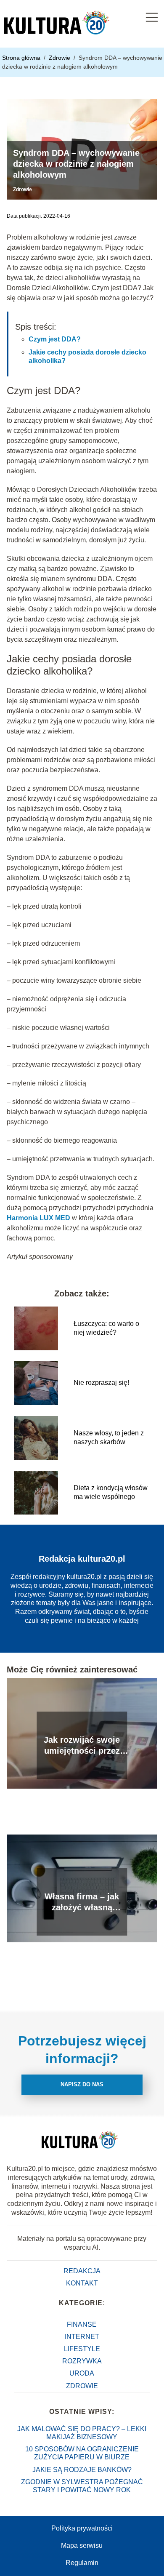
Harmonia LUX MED (38, 1218)
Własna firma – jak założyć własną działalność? (82, 1902)
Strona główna (22, 58)
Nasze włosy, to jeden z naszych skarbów (109, 1437)
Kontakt (82, 2283)
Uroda (82, 2373)
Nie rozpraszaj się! (101, 1383)
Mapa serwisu (82, 2545)
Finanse (82, 2324)
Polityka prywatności (82, 2528)
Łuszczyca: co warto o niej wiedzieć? (106, 1328)
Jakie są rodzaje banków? (82, 2470)
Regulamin (82, 2563)
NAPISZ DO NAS (82, 2084)
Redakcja (82, 2271)
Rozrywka (82, 2361)
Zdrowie (60, 58)
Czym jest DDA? (55, 339)
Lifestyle (82, 2349)
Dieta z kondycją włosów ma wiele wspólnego (111, 1492)
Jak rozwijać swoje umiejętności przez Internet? (82, 1746)
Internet (82, 2337)
